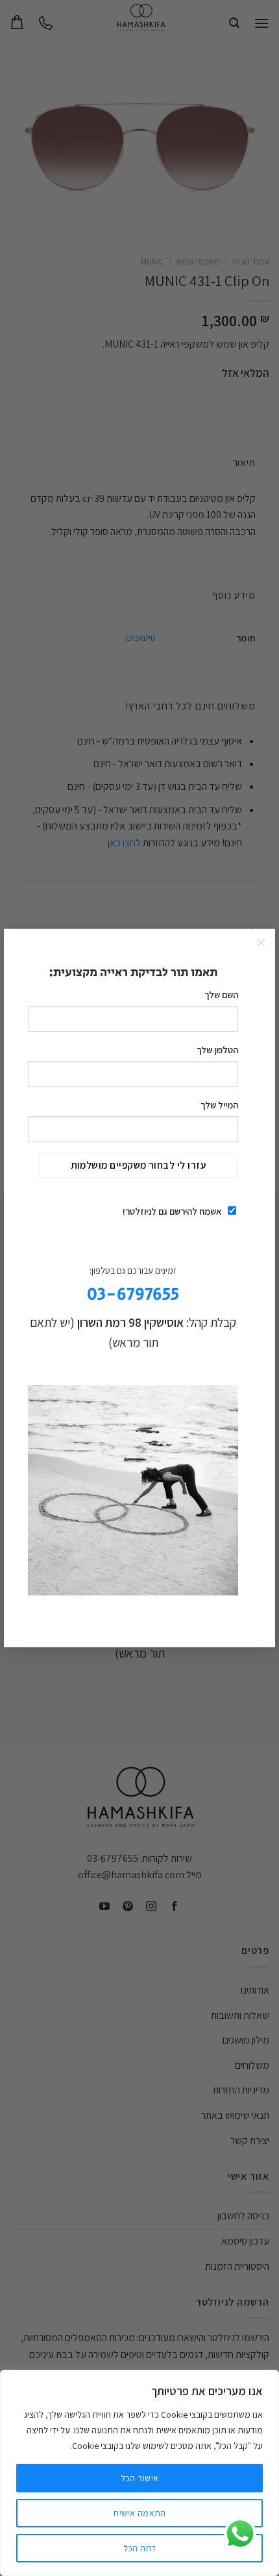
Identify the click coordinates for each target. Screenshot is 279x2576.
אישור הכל (140, 2478)
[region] (139, 2473)
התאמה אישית (139, 2513)
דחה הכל (140, 2548)
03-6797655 (133, 1295)
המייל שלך (219, 1105)
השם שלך (221, 995)
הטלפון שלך (217, 1050)
